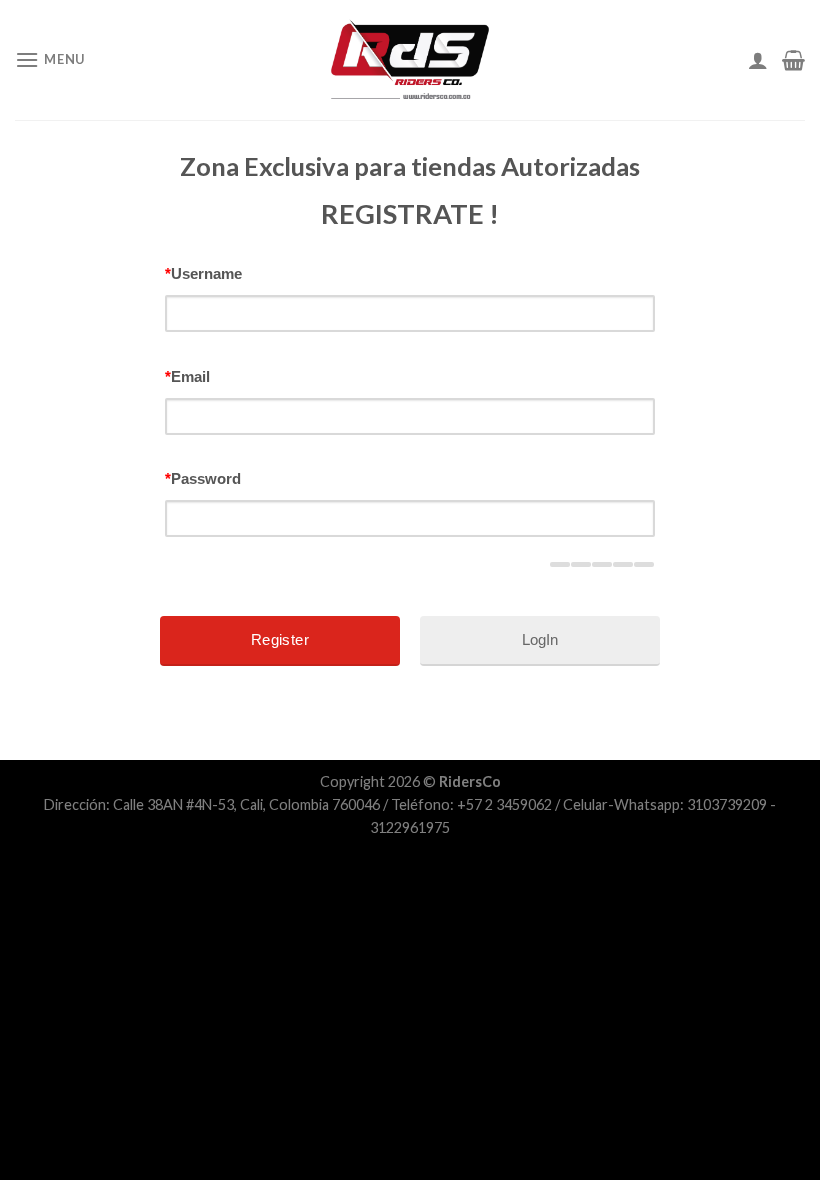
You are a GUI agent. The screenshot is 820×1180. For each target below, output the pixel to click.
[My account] (758, 60)
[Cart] (793, 60)
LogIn (540, 639)
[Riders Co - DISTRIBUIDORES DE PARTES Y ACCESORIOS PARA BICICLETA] (410, 60)
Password (203, 478)
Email (187, 376)
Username (203, 273)
